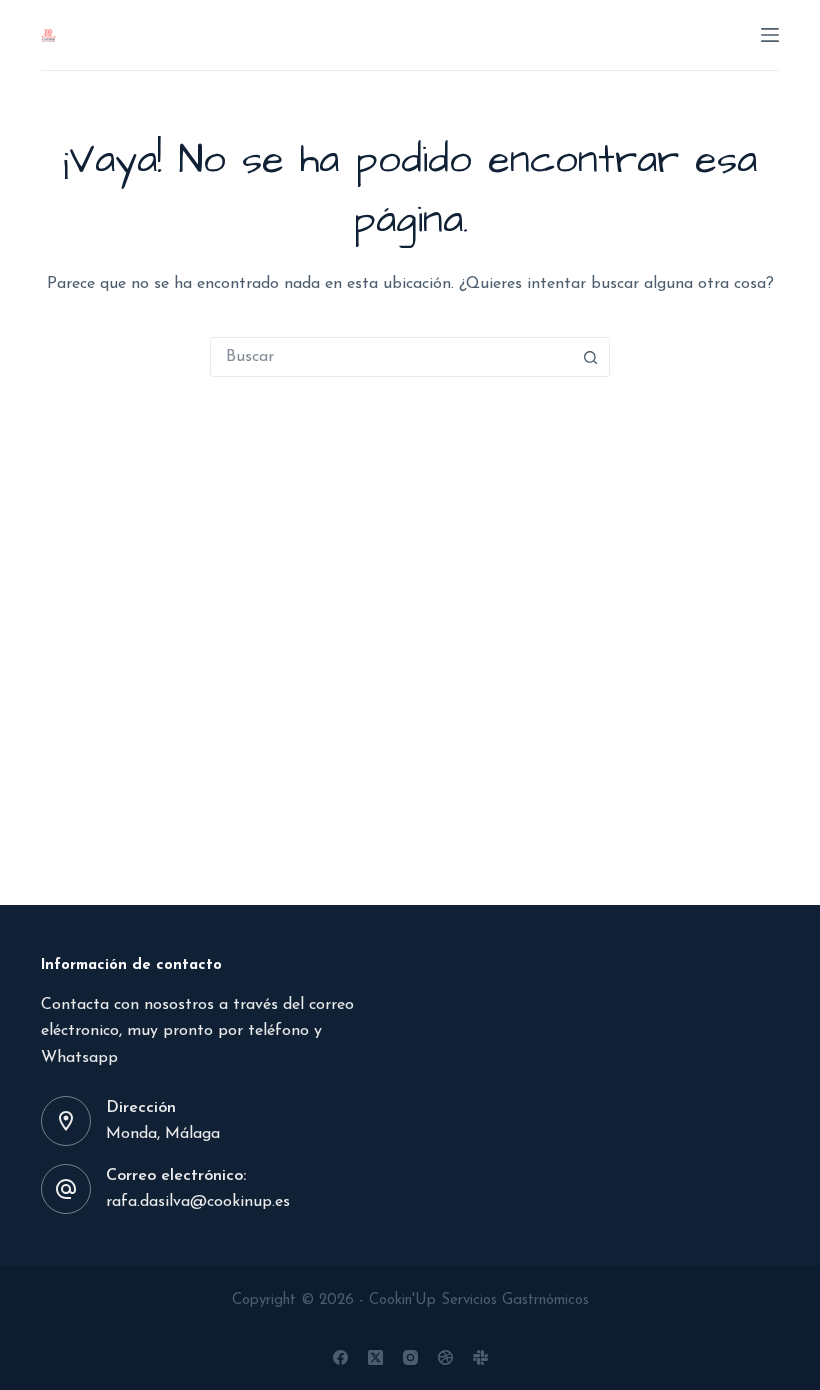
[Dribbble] (445, 1357)
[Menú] (770, 35)
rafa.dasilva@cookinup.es (198, 1202)
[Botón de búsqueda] (590, 357)
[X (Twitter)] (375, 1357)
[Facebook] (340, 1357)
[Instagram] (410, 1357)
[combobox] (391, 357)
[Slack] (480, 1357)
